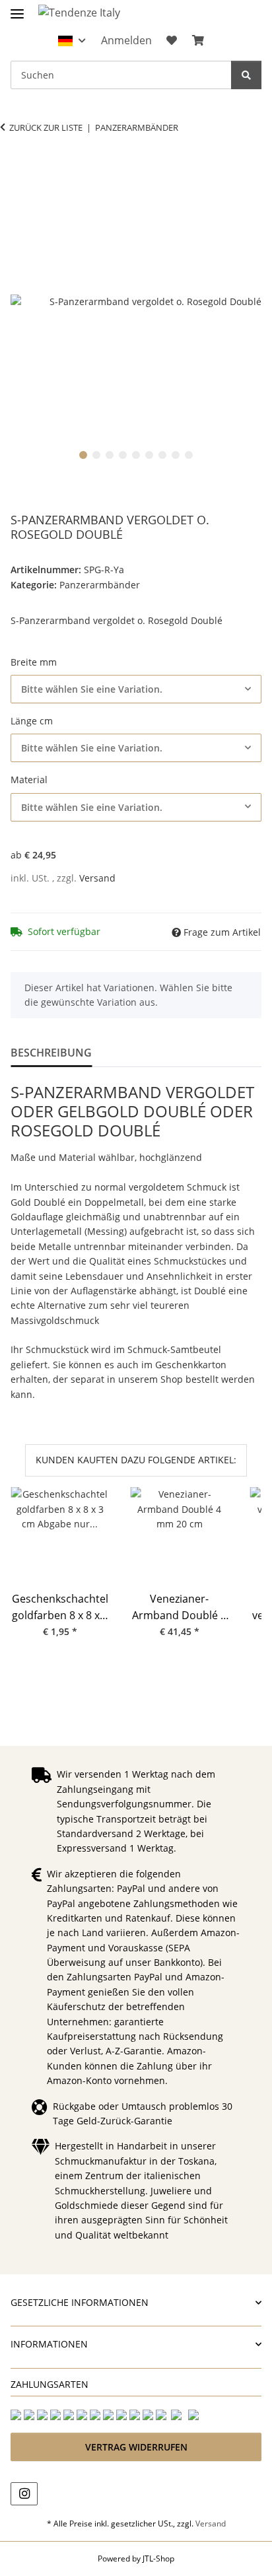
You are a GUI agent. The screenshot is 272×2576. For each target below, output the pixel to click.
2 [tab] (96, 455)
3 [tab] (110, 455)
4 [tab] (123, 455)
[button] (72, 41)
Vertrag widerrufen (136, 2447)
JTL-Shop (158, 2559)
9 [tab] (189, 455)
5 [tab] (136, 455)
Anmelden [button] (126, 40)
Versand (97, 878)
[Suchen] (246, 75)
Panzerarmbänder (100, 585)
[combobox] (136, 689)
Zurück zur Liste (46, 127)
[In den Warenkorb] (21, 169)
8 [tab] (176, 455)
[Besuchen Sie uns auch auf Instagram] (24, 2494)
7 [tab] (162, 455)
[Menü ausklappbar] (17, 8)
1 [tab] (83, 455)
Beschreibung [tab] (51, 1053)
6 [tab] (149, 455)
